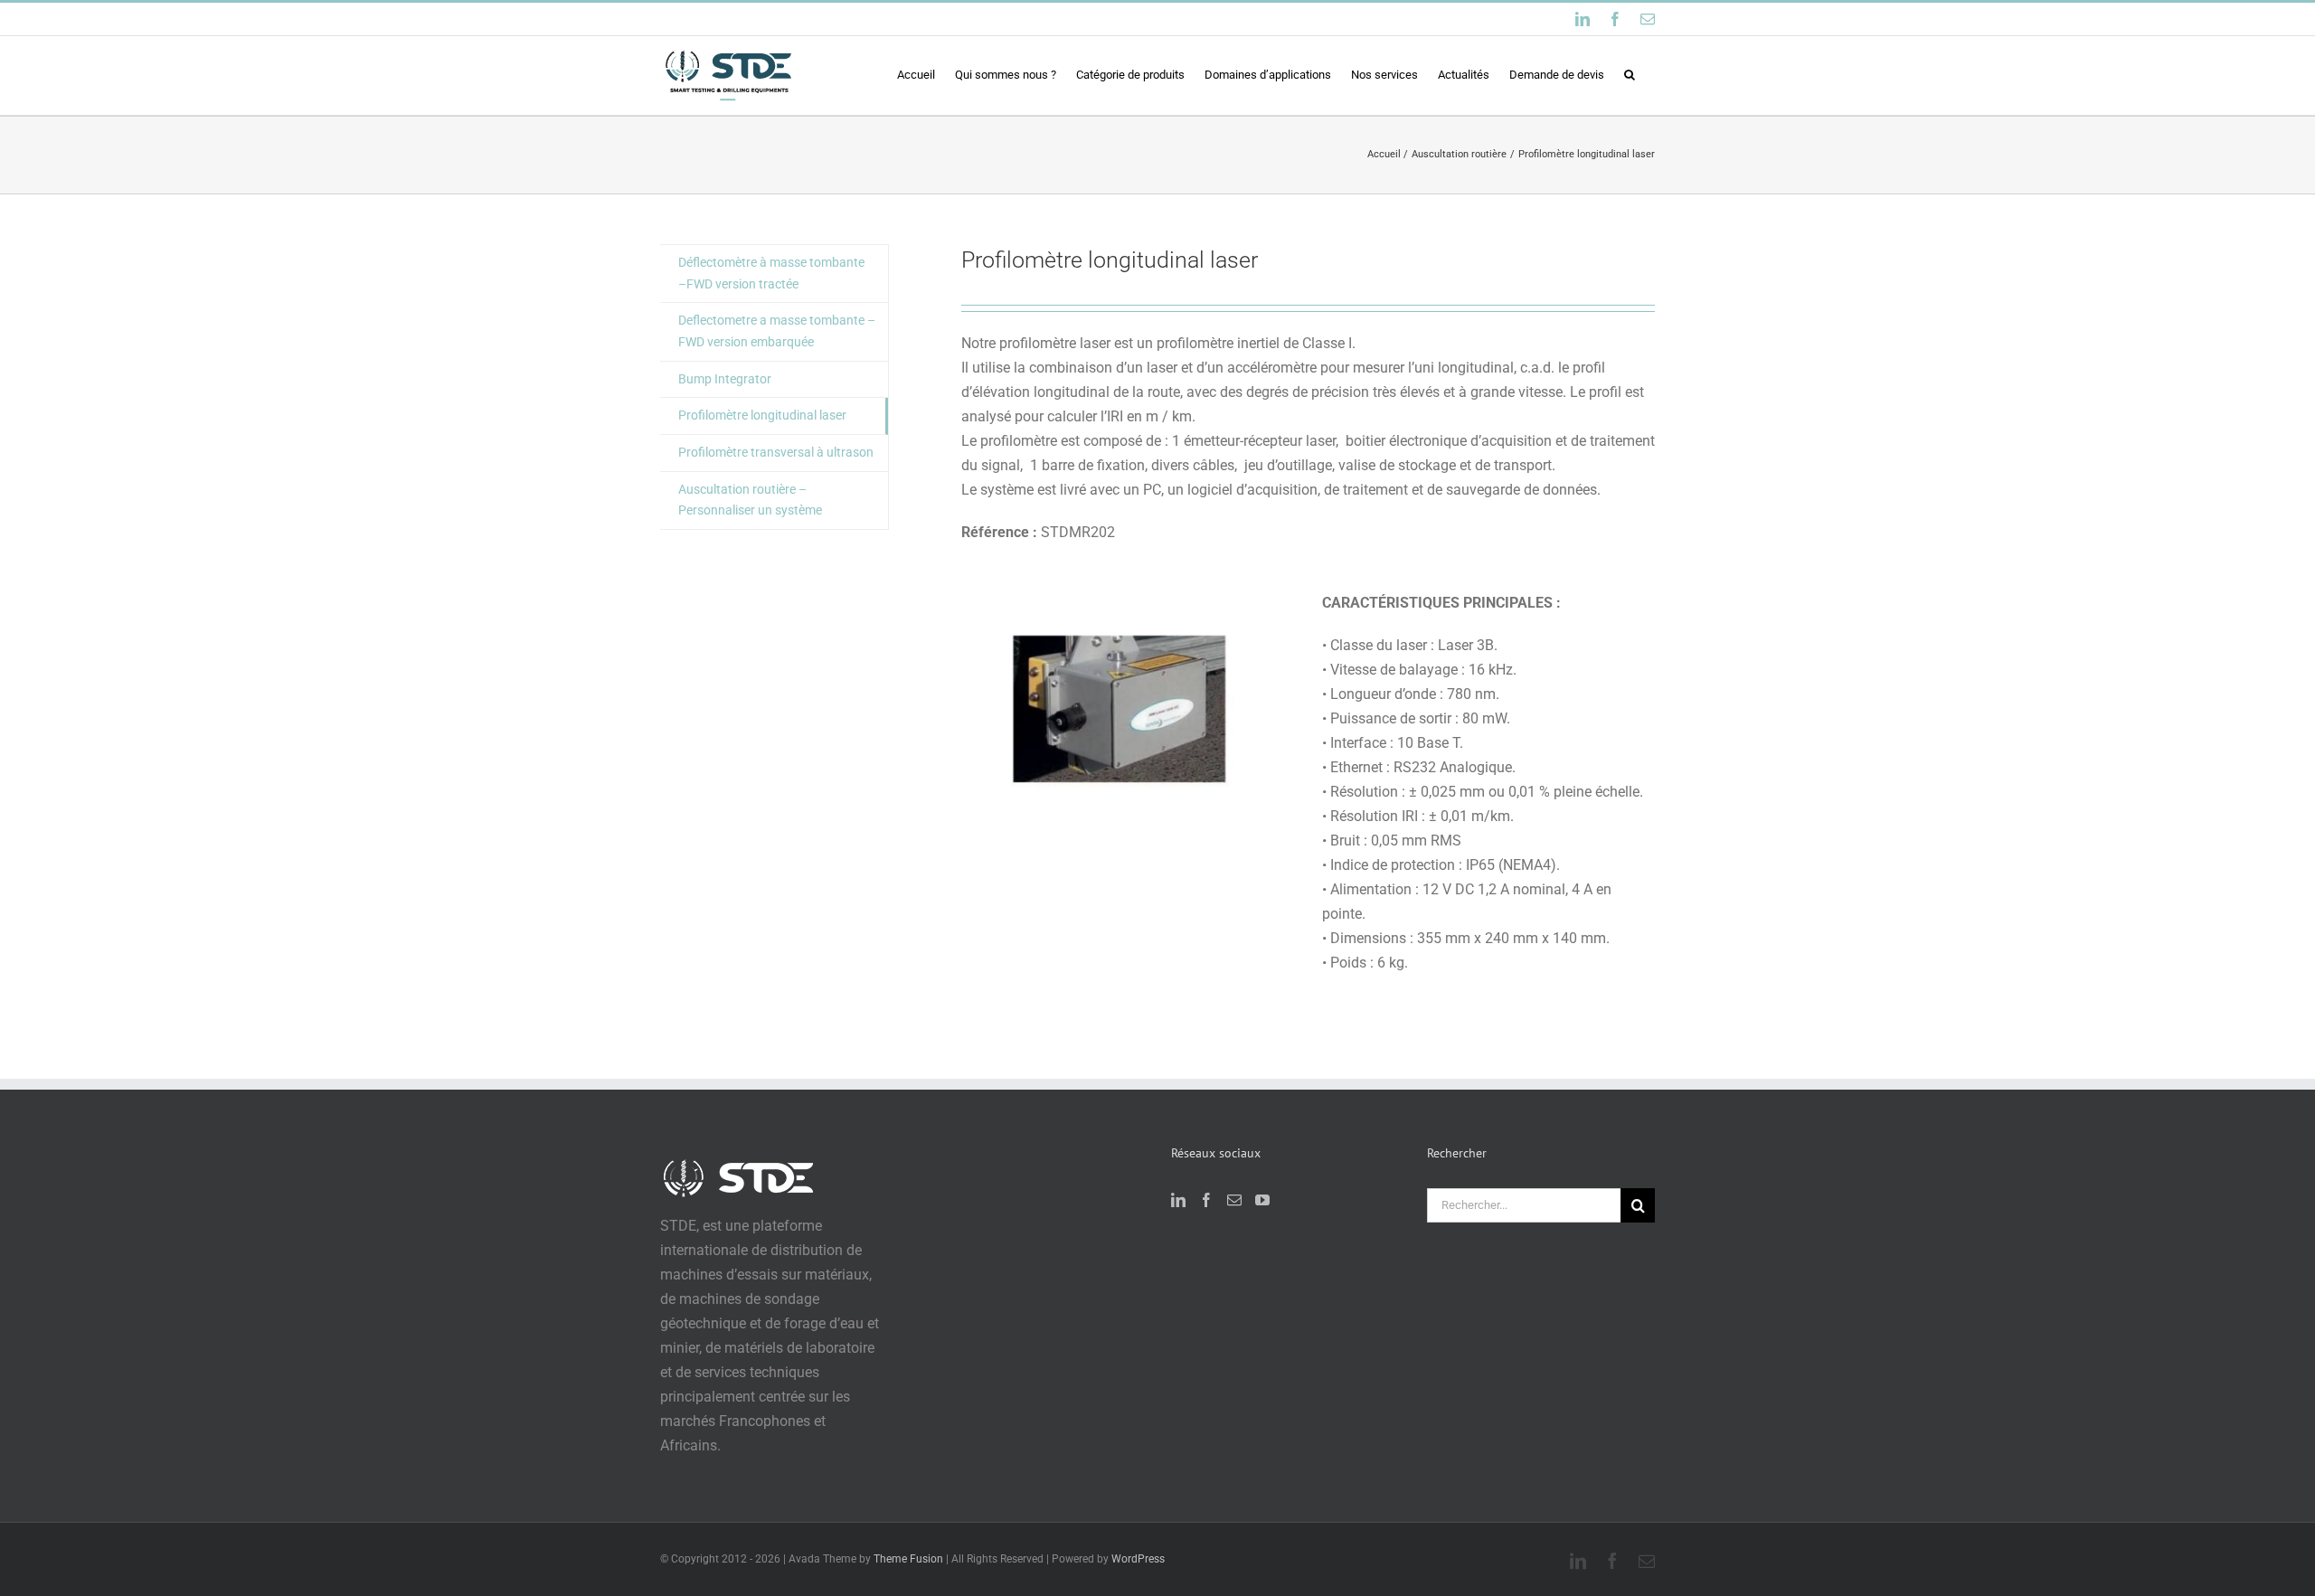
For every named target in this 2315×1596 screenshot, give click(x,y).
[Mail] (1234, 1200)
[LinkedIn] (1178, 1200)
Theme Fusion (908, 1559)
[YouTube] (1262, 1200)
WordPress (1138, 1559)
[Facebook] (1206, 1200)
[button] (1630, 74)
